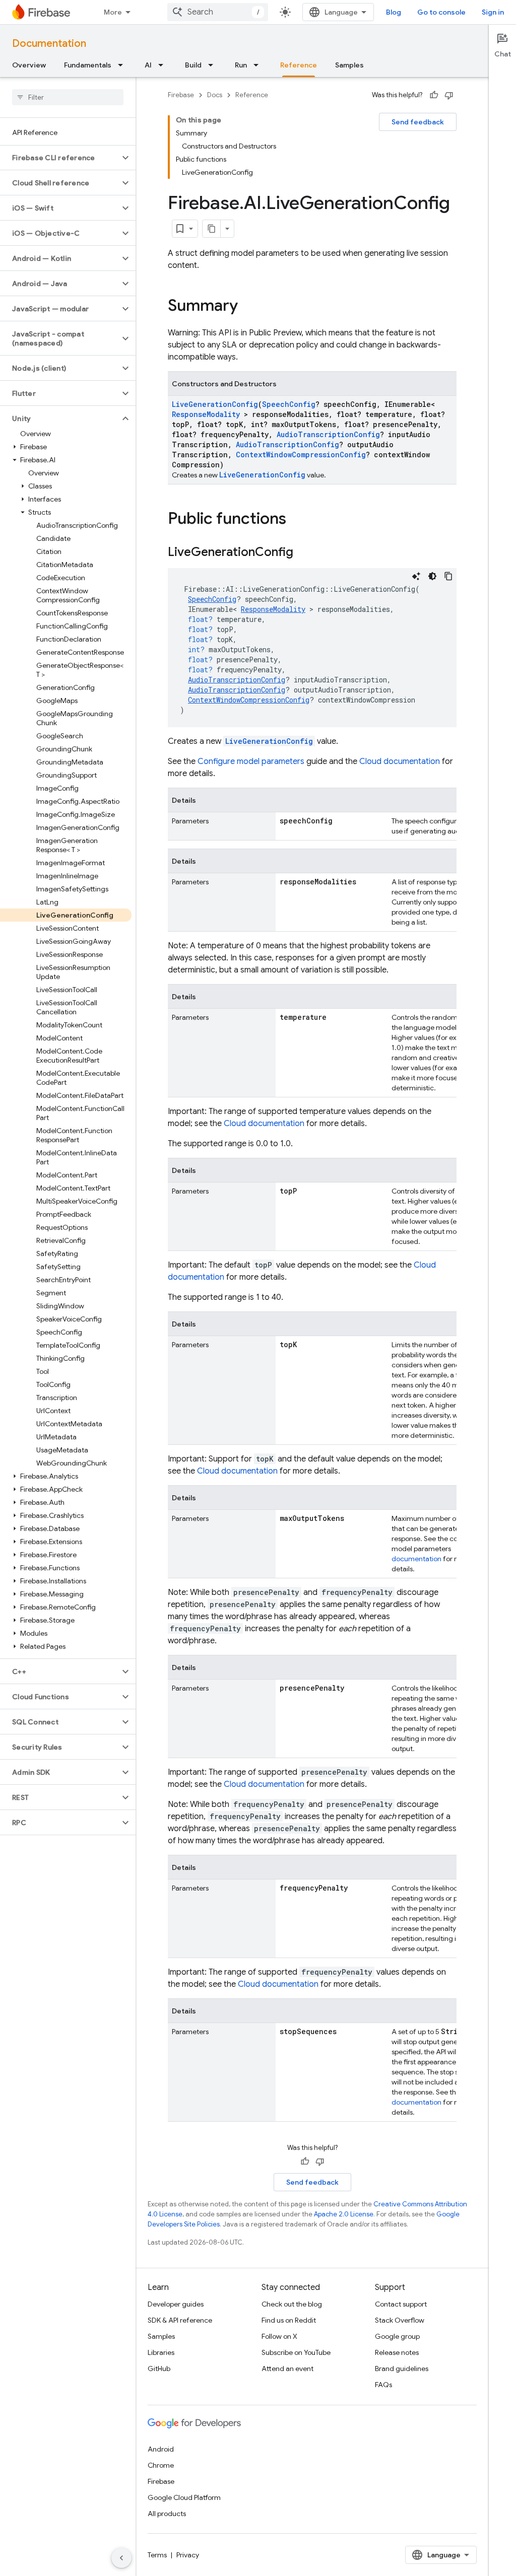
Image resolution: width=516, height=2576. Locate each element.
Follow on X (279, 2336)
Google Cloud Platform (184, 2497)
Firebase (181, 95)
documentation (416, 1559)
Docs (215, 95)
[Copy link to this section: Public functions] (296, 520)
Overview (29, 65)
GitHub (159, 2369)
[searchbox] (68, 97)
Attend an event (287, 2369)
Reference (299, 65)
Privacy (188, 2555)
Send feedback (418, 122)
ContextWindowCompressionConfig (301, 455)
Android (161, 2449)
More (113, 12)
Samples (349, 65)
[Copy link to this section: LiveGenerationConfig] (303, 553)
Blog (394, 12)
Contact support (401, 2304)
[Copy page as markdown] (212, 229)
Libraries (161, 2352)
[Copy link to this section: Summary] (248, 307)
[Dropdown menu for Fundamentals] (123, 65)
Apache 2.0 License (344, 2214)
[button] (60, 158)
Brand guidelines (402, 2369)
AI (148, 65)
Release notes (397, 2352)
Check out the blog (292, 2304)
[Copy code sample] (448, 576)
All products (167, 2514)
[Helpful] (434, 95)
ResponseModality (206, 414)
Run (241, 65)
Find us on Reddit (289, 2320)
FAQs (383, 2385)
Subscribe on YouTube (296, 2352)
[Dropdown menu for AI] (164, 65)
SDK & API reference (180, 2320)
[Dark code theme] (432, 576)
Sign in (493, 12)
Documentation (49, 44)
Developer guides (176, 2304)
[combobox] (218, 12)
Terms (157, 2555)
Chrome (161, 2465)
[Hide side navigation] (121, 2558)
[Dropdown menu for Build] (214, 65)
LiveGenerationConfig (215, 404)
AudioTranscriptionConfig (328, 434)
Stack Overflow (400, 2320)
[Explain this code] (416, 576)
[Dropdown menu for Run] (259, 65)
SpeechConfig (289, 404)
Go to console (441, 12)
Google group (397, 2336)
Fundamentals (88, 65)
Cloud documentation (400, 761)
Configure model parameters (251, 761)
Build (193, 65)
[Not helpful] (449, 95)
